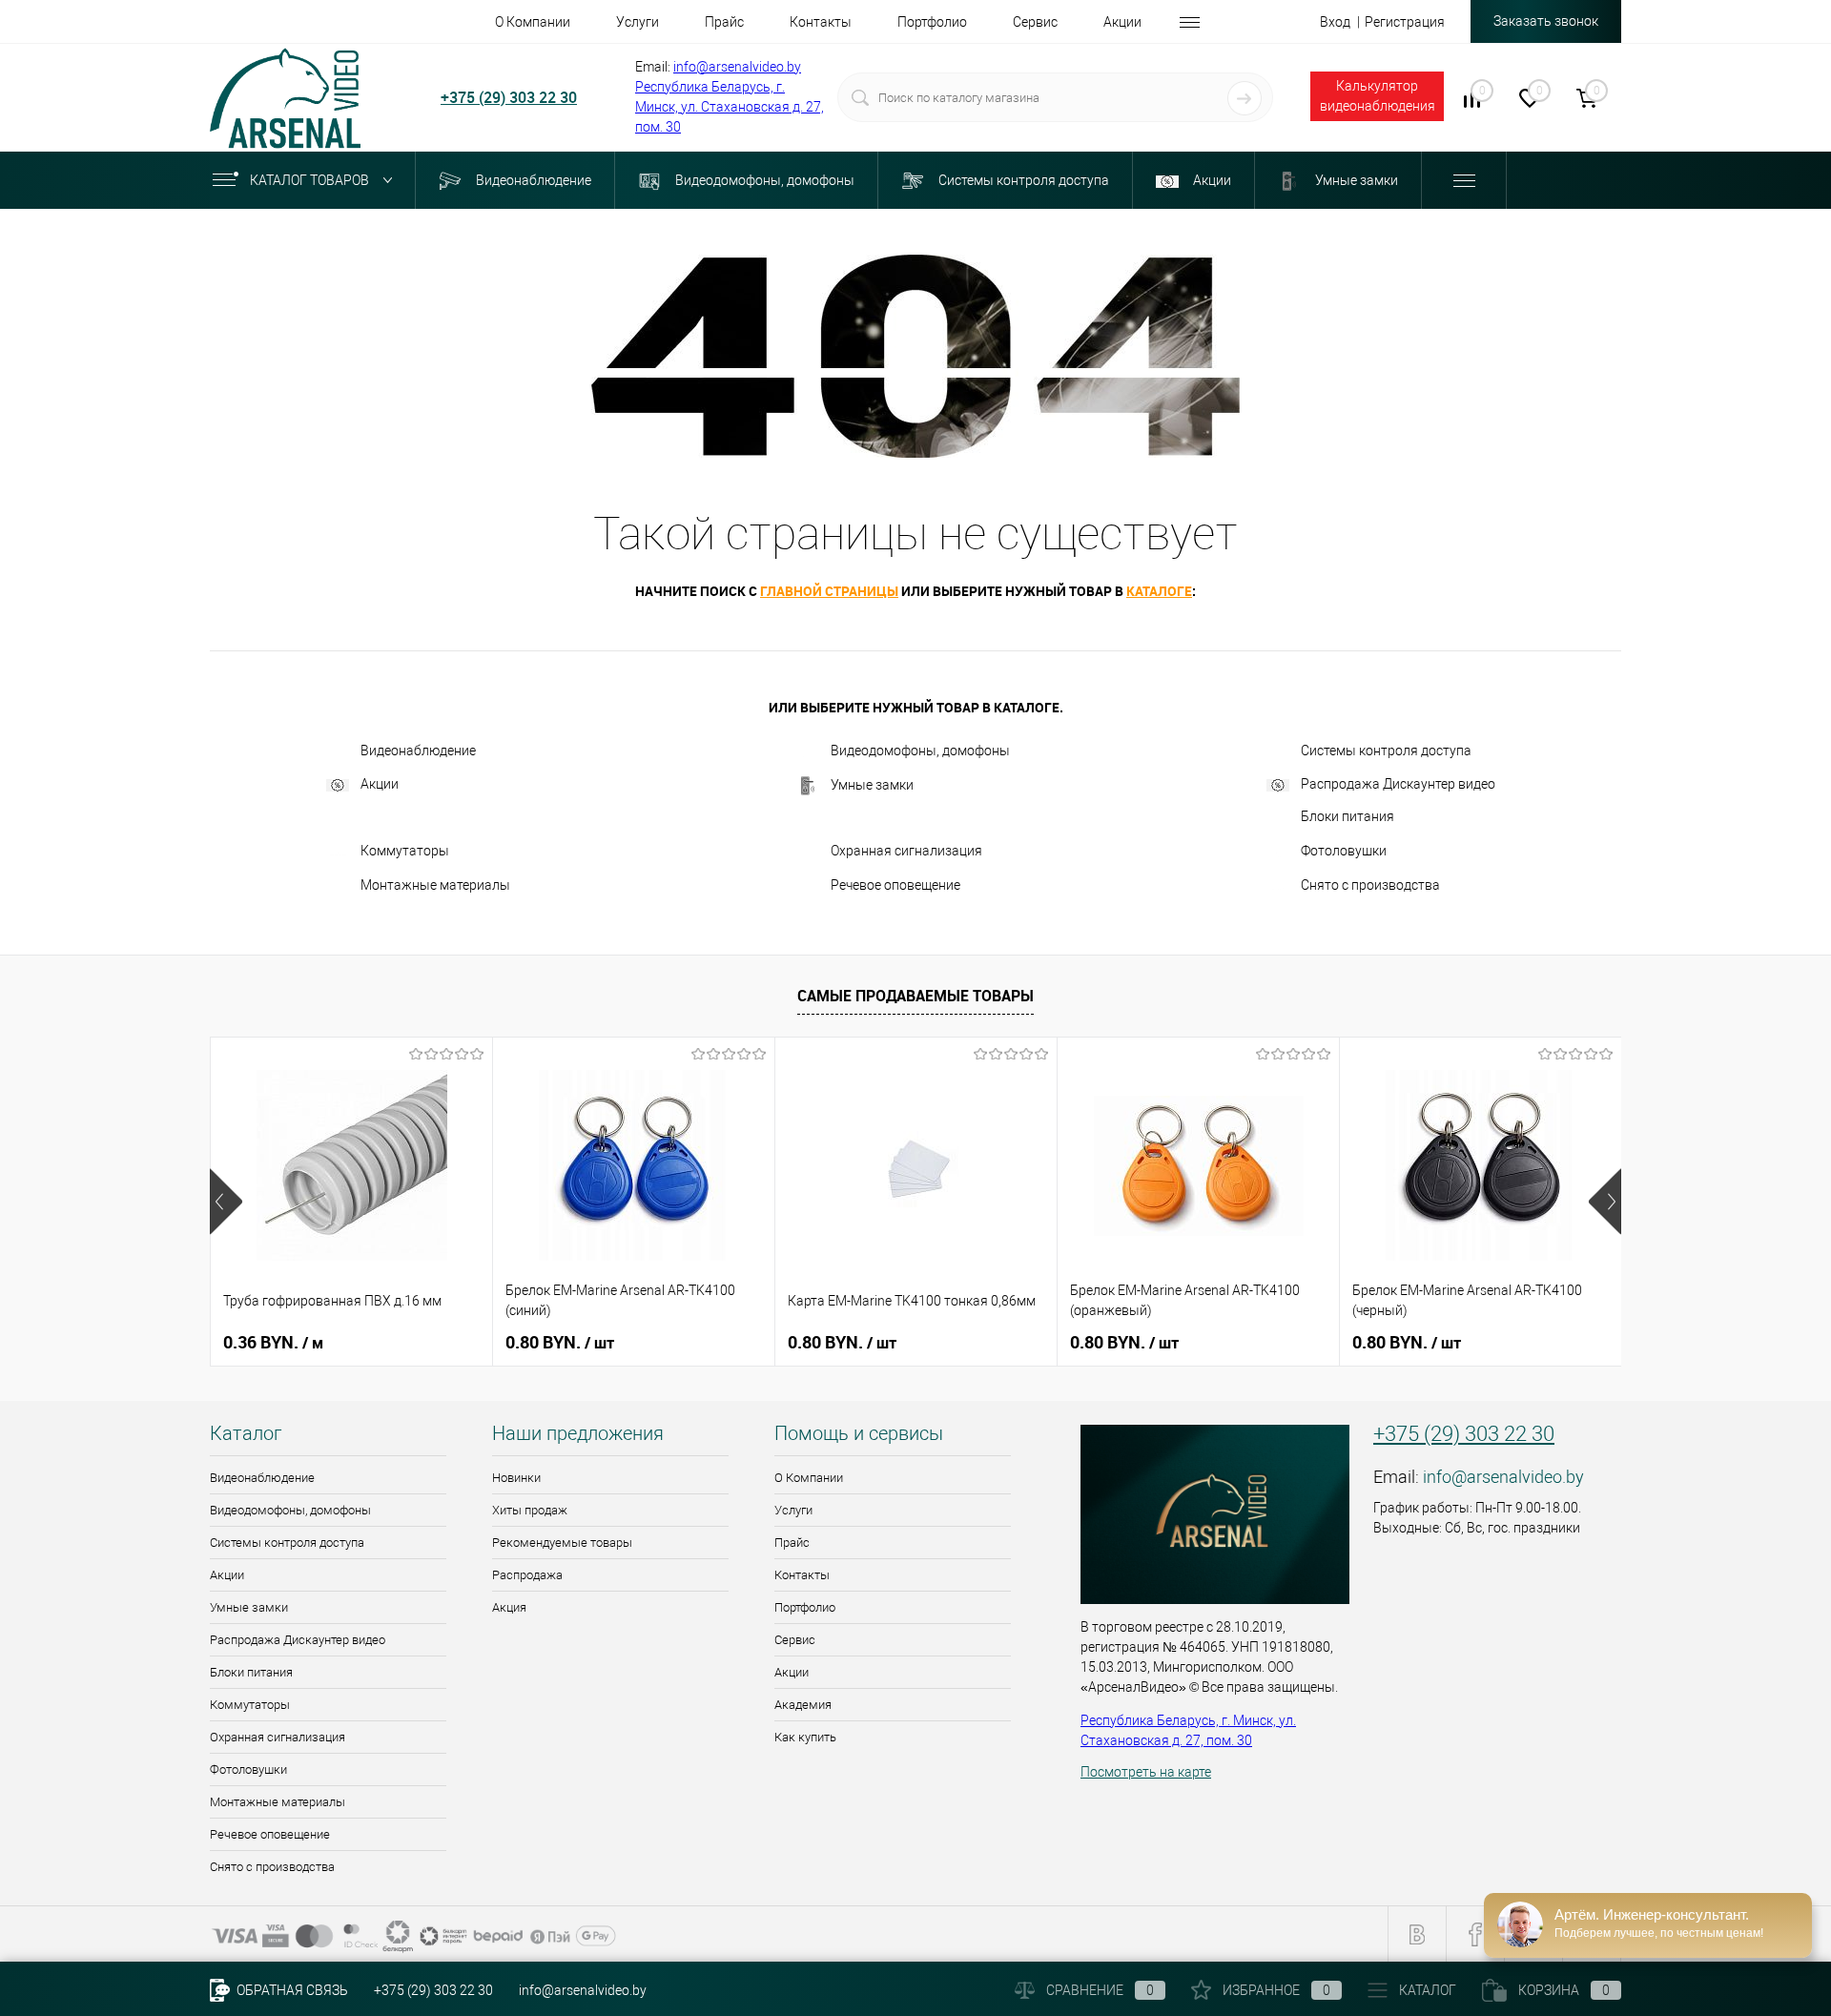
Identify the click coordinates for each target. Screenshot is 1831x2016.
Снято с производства (1370, 885)
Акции (380, 784)
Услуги (793, 1510)
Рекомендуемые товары (562, 1543)
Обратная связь (291, 1990)
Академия (803, 1705)
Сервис (795, 1640)
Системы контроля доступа (1386, 751)
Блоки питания (1348, 816)
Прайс (792, 1543)
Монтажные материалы (435, 885)
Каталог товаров (311, 180)
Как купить (805, 1737)
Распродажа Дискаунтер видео (1398, 784)
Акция (509, 1607)
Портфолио (805, 1607)
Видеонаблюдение (418, 751)
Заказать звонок (1546, 21)
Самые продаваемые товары (915, 996)
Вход (1335, 22)
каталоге (1159, 591)
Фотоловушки (1344, 851)
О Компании (809, 1478)
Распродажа (527, 1575)
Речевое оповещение (895, 885)
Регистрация (1405, 22)
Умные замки (872, 785)
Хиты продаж (530, 1510)
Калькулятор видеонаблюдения (1378, 96)
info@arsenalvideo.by (737, 67)
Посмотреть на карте (1146, 1772)
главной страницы (829, 591)
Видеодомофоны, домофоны (920, 751)
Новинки (516, 1478)
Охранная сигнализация (906, 851)
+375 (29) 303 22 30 (509, 97)
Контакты (802, 1575)
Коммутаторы (405, 851)
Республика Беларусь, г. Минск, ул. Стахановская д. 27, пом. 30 (730, 107)
